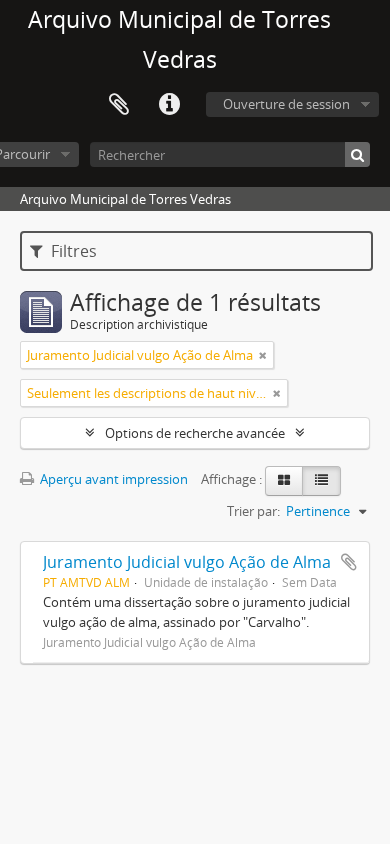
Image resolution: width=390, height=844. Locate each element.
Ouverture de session (286, 104)
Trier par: (253, 511)
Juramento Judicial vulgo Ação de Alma (187, 562)
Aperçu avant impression (112, 479)
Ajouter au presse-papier (349, 562)
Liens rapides (169, 105)
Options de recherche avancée (195, 433)
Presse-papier (119, 105)
